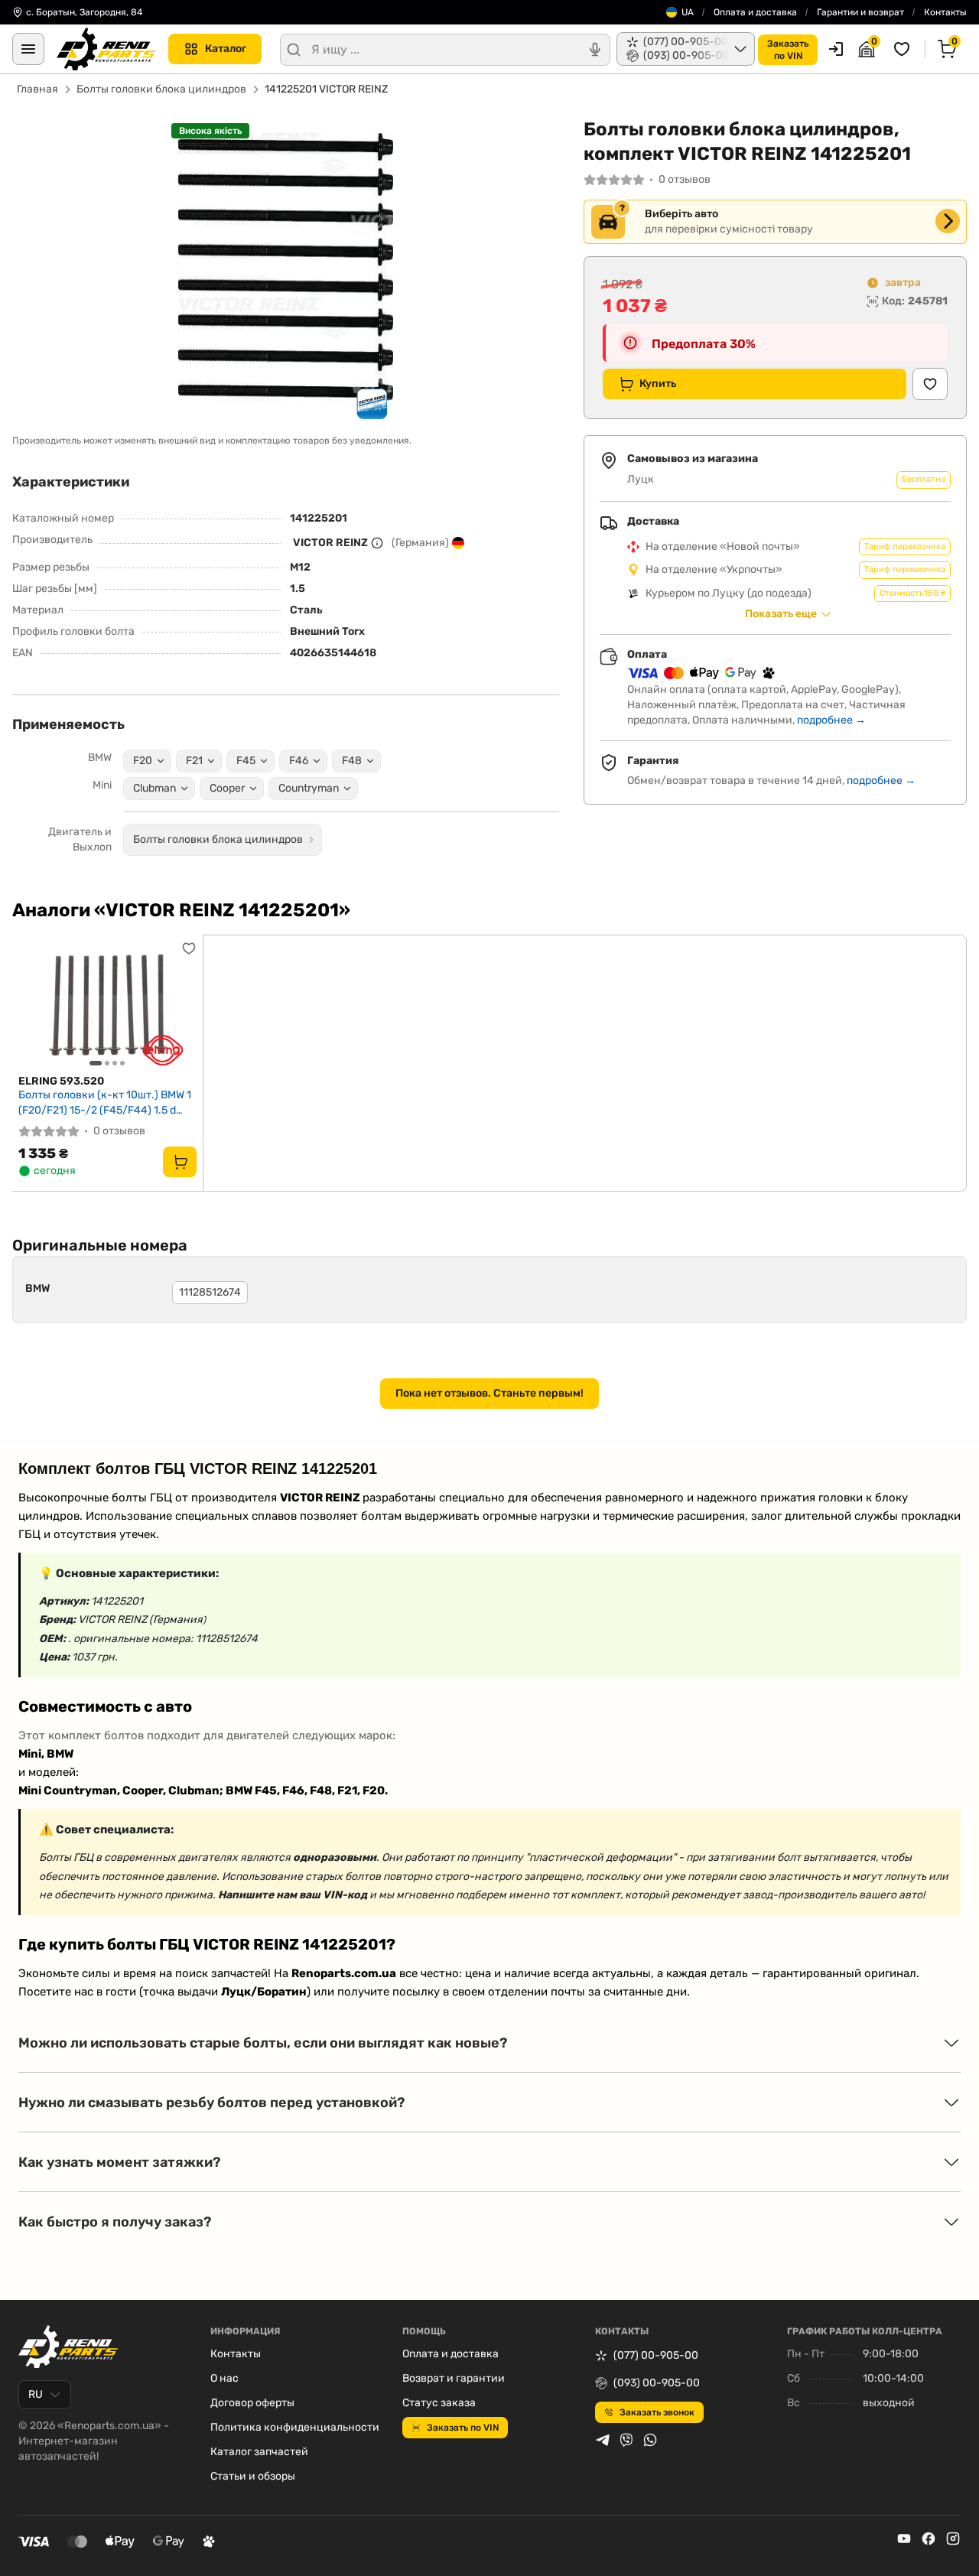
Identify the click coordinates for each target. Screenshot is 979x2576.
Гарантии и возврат (860, 12)
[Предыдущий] (34, 1004)
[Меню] (28, 49)
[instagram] (953, 2539)
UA (688, 12)
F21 (194, 761)
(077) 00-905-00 (656, 2355)
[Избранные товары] (904, 49)
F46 (299, 761)
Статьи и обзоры (253, 2476)
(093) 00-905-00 (657, 2383)
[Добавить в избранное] (930, 384)
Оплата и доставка (755, 12)
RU (36, 2394)
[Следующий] (181, 1004)
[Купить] (180, 1162)
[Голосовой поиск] (595, 50)
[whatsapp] (650, 2440)
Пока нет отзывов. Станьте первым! (489, 1393)
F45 (246, 761)
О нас (224, 2378)
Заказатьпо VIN (788, 50)
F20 (143, 761)
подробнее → (831, 720)
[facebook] (929, 2539)
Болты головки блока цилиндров (161, 89)
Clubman (154, 788)
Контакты (945, 12)
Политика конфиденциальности (295, 2427)
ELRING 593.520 (61, 1081)
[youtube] (904, 2539)
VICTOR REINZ (330, 543)
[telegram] (603, 2440)
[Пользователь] (836, 49)
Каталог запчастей (259, 2452)
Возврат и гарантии (454, 2378)
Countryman (309, 788)
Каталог (226, 49)
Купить (658, 384)
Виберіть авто (681, 214)
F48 (352, 761)
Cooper (227, 788)
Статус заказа (439, 2403)
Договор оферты (252, 2403)
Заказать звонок (657, 2412)
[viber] (626, 2440)
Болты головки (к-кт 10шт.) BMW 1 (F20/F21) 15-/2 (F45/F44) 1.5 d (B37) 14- (105, 1103)
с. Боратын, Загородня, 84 (84, 12)
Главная (37, 89)
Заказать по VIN (463, 2428)
